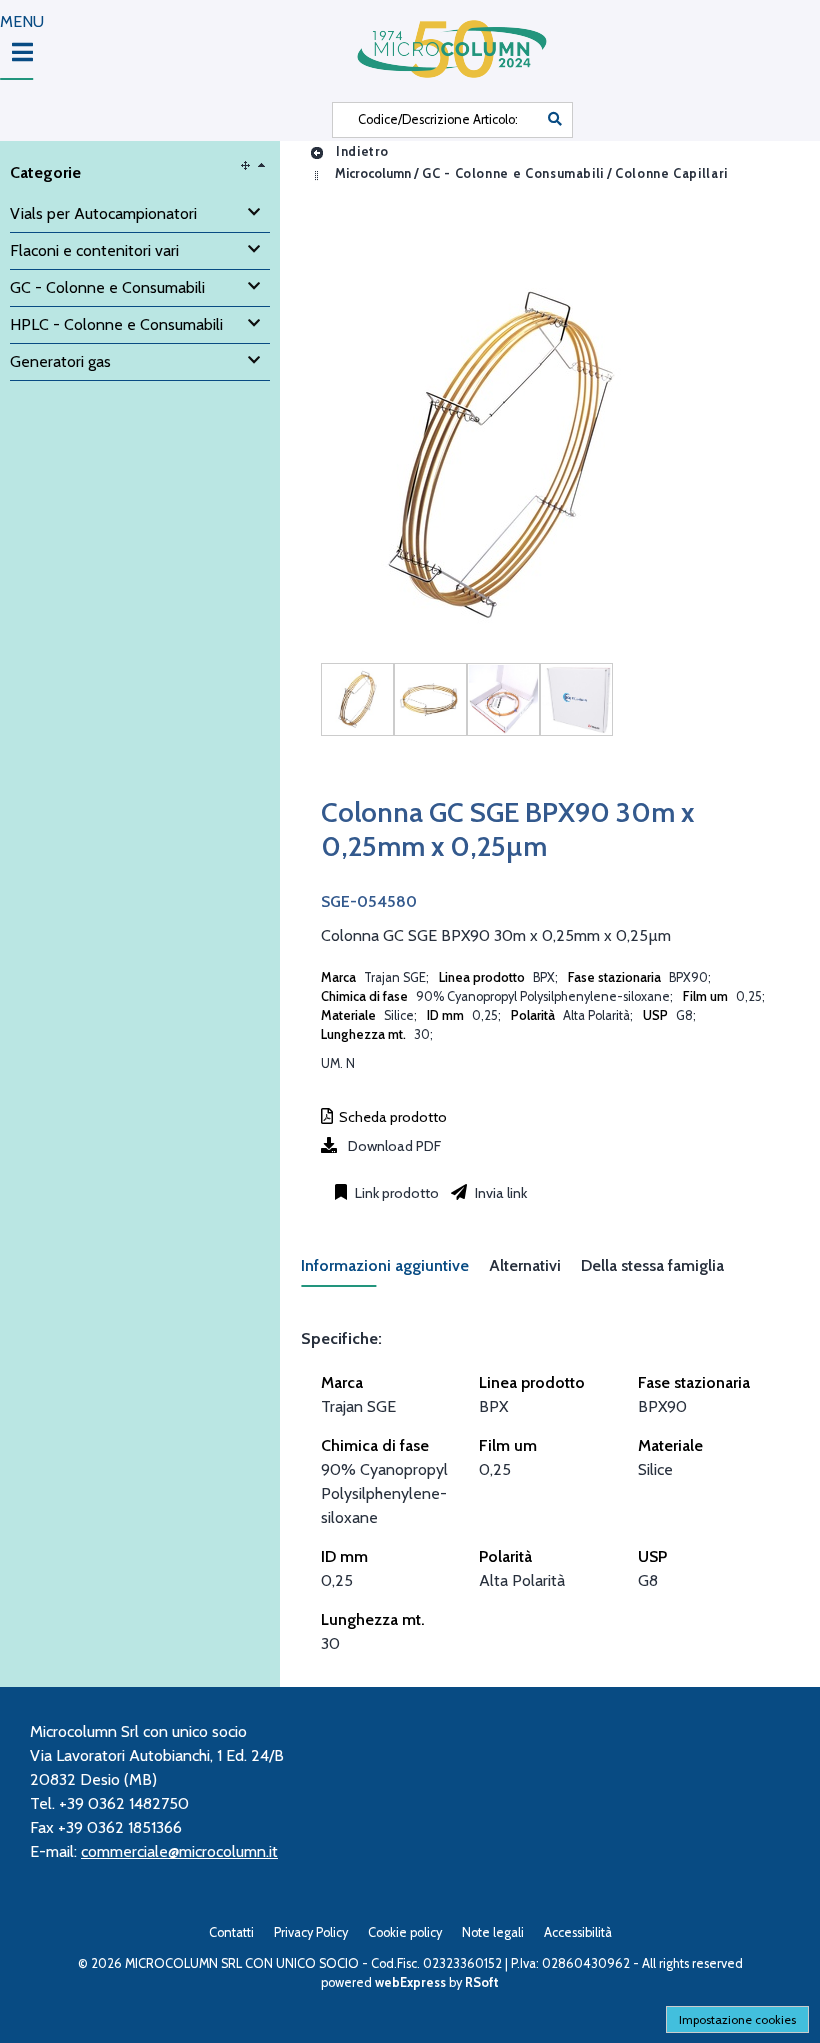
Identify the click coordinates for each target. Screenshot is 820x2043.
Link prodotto (395, 1193)
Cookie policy (405, 1932)
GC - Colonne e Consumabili (513, 173)
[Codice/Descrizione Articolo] (555, 120)
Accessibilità (578, 1932)
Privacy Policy (311, 1932)
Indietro (360, 151)
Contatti (231, 1932)
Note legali (493, 1932)
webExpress (410, 1982)
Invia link (499, 1193)
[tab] (395, 1271)
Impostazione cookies (737, 2019)
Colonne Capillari (671, 173)
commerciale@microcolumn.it (179, 1851)
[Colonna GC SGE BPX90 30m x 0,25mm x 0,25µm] (357, 699)
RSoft (482, 1982)
